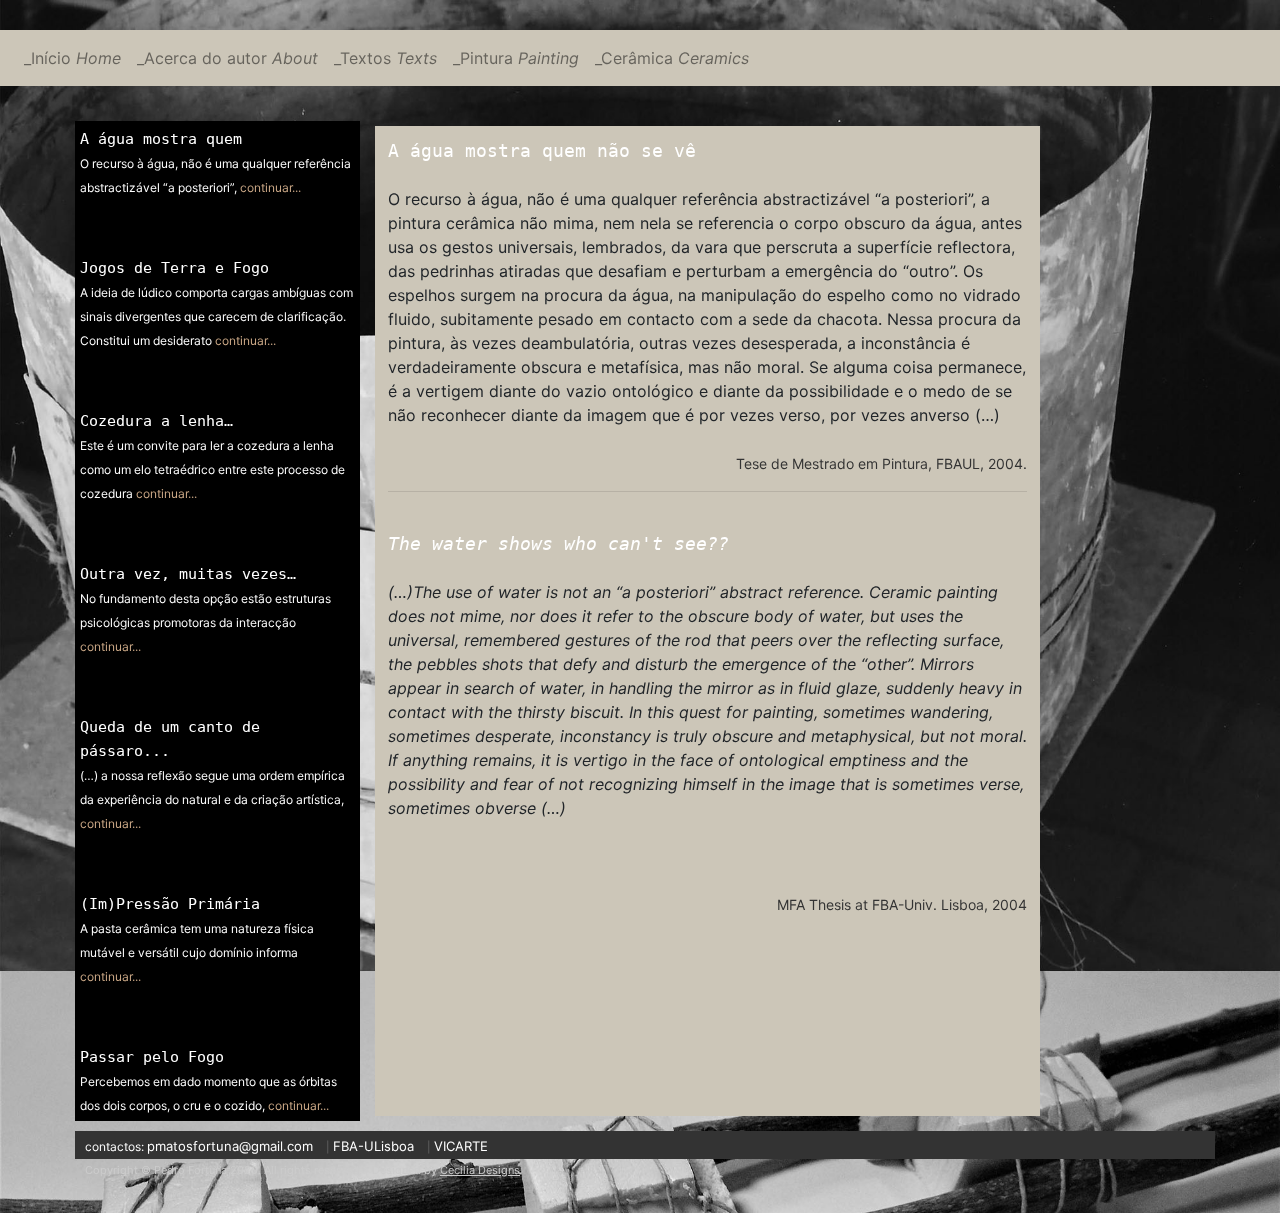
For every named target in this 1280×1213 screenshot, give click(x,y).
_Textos (385, 58)
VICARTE (461, 1146)
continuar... (270, 187)
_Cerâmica (672, 58)
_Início (72, 58)
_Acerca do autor (227, 58)
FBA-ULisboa (373, 1146)
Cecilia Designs (480, 1170)
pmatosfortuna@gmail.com (230, 1146)
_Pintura (516, 58)
